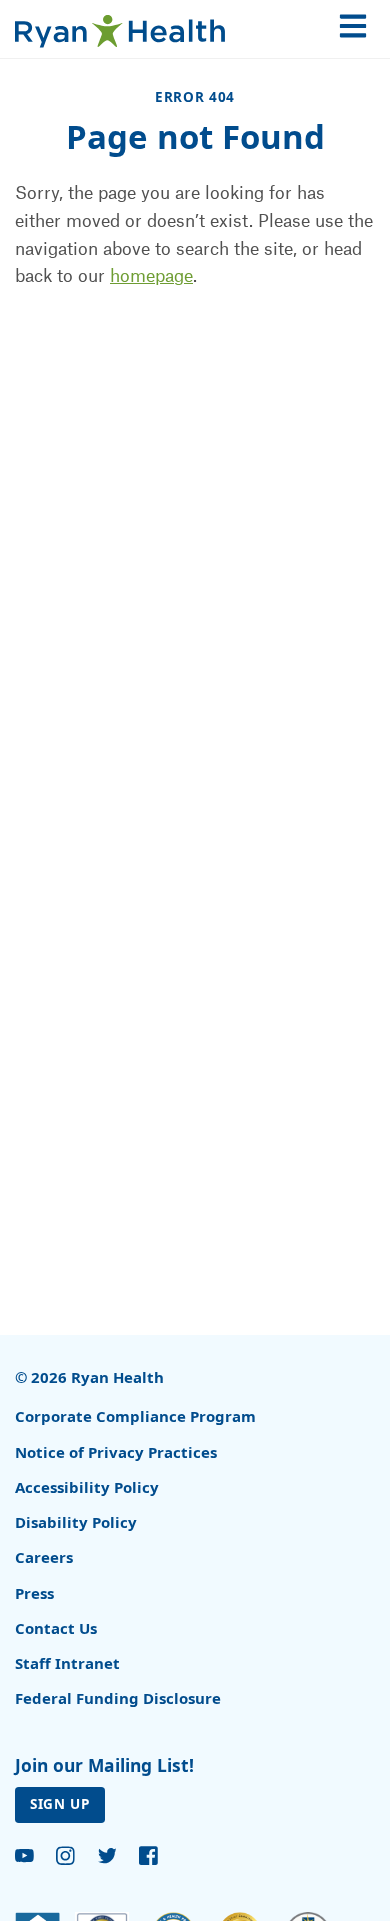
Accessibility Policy (87, 1487)
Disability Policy (76, 1522)
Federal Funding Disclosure (118, 1698)
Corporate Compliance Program (135, 1416)
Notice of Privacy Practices (116, 1452)
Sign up (60, 1804)
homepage (151, 275)
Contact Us (56, 1628)
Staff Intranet (67, 1663)
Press (34, 1593)
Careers (44, 1557)
